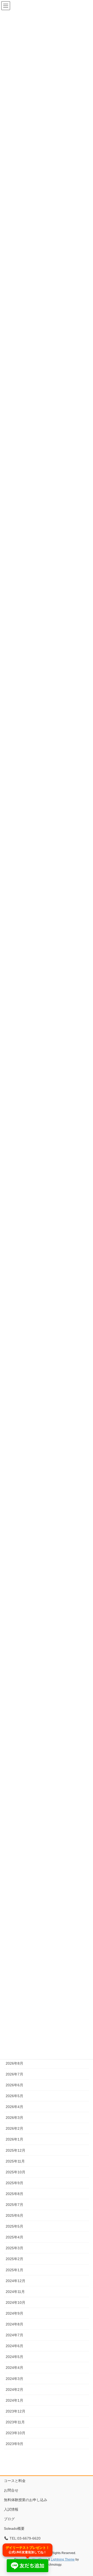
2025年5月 (14, 2226)
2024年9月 (14, 2313)
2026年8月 (14, 2063)
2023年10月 (16, 2433)
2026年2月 (14, 2128)
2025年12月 (16, 2150)
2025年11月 (15, 2161)
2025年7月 (14, 2205)
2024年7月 (14, 2335)
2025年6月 (14, 2215)
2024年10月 (16, 2302)
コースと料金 (15, 2481)
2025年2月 (14, 2259)
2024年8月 (14, 2324)
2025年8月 (14, 2194)
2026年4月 (14, 2107)
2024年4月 (14, 2368)
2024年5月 (14, 2357)
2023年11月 (15, 2422)
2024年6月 (14, 2346)
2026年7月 (14, 2074)
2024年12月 (16, 2281)
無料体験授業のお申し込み (26, 2500)
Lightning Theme (63, 2559)
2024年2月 (14, 2390)
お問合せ (11, 2490)
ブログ (9, 2519)
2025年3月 (14, 2248)
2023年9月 (14, 2444)
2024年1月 (14, 2400)
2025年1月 (14, 2270)
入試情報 (11, 2509)
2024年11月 (15, 2292)
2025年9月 (14, 2183)
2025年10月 (16, 2172)
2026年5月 (14, 2096)
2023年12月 (16, 2411)
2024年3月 (14, 2379)
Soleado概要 (14, 2528)
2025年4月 (14, 2237)
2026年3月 (14, 2118)
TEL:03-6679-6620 (25, 2538)
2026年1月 (14, 2139)
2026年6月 (14, 2085)
